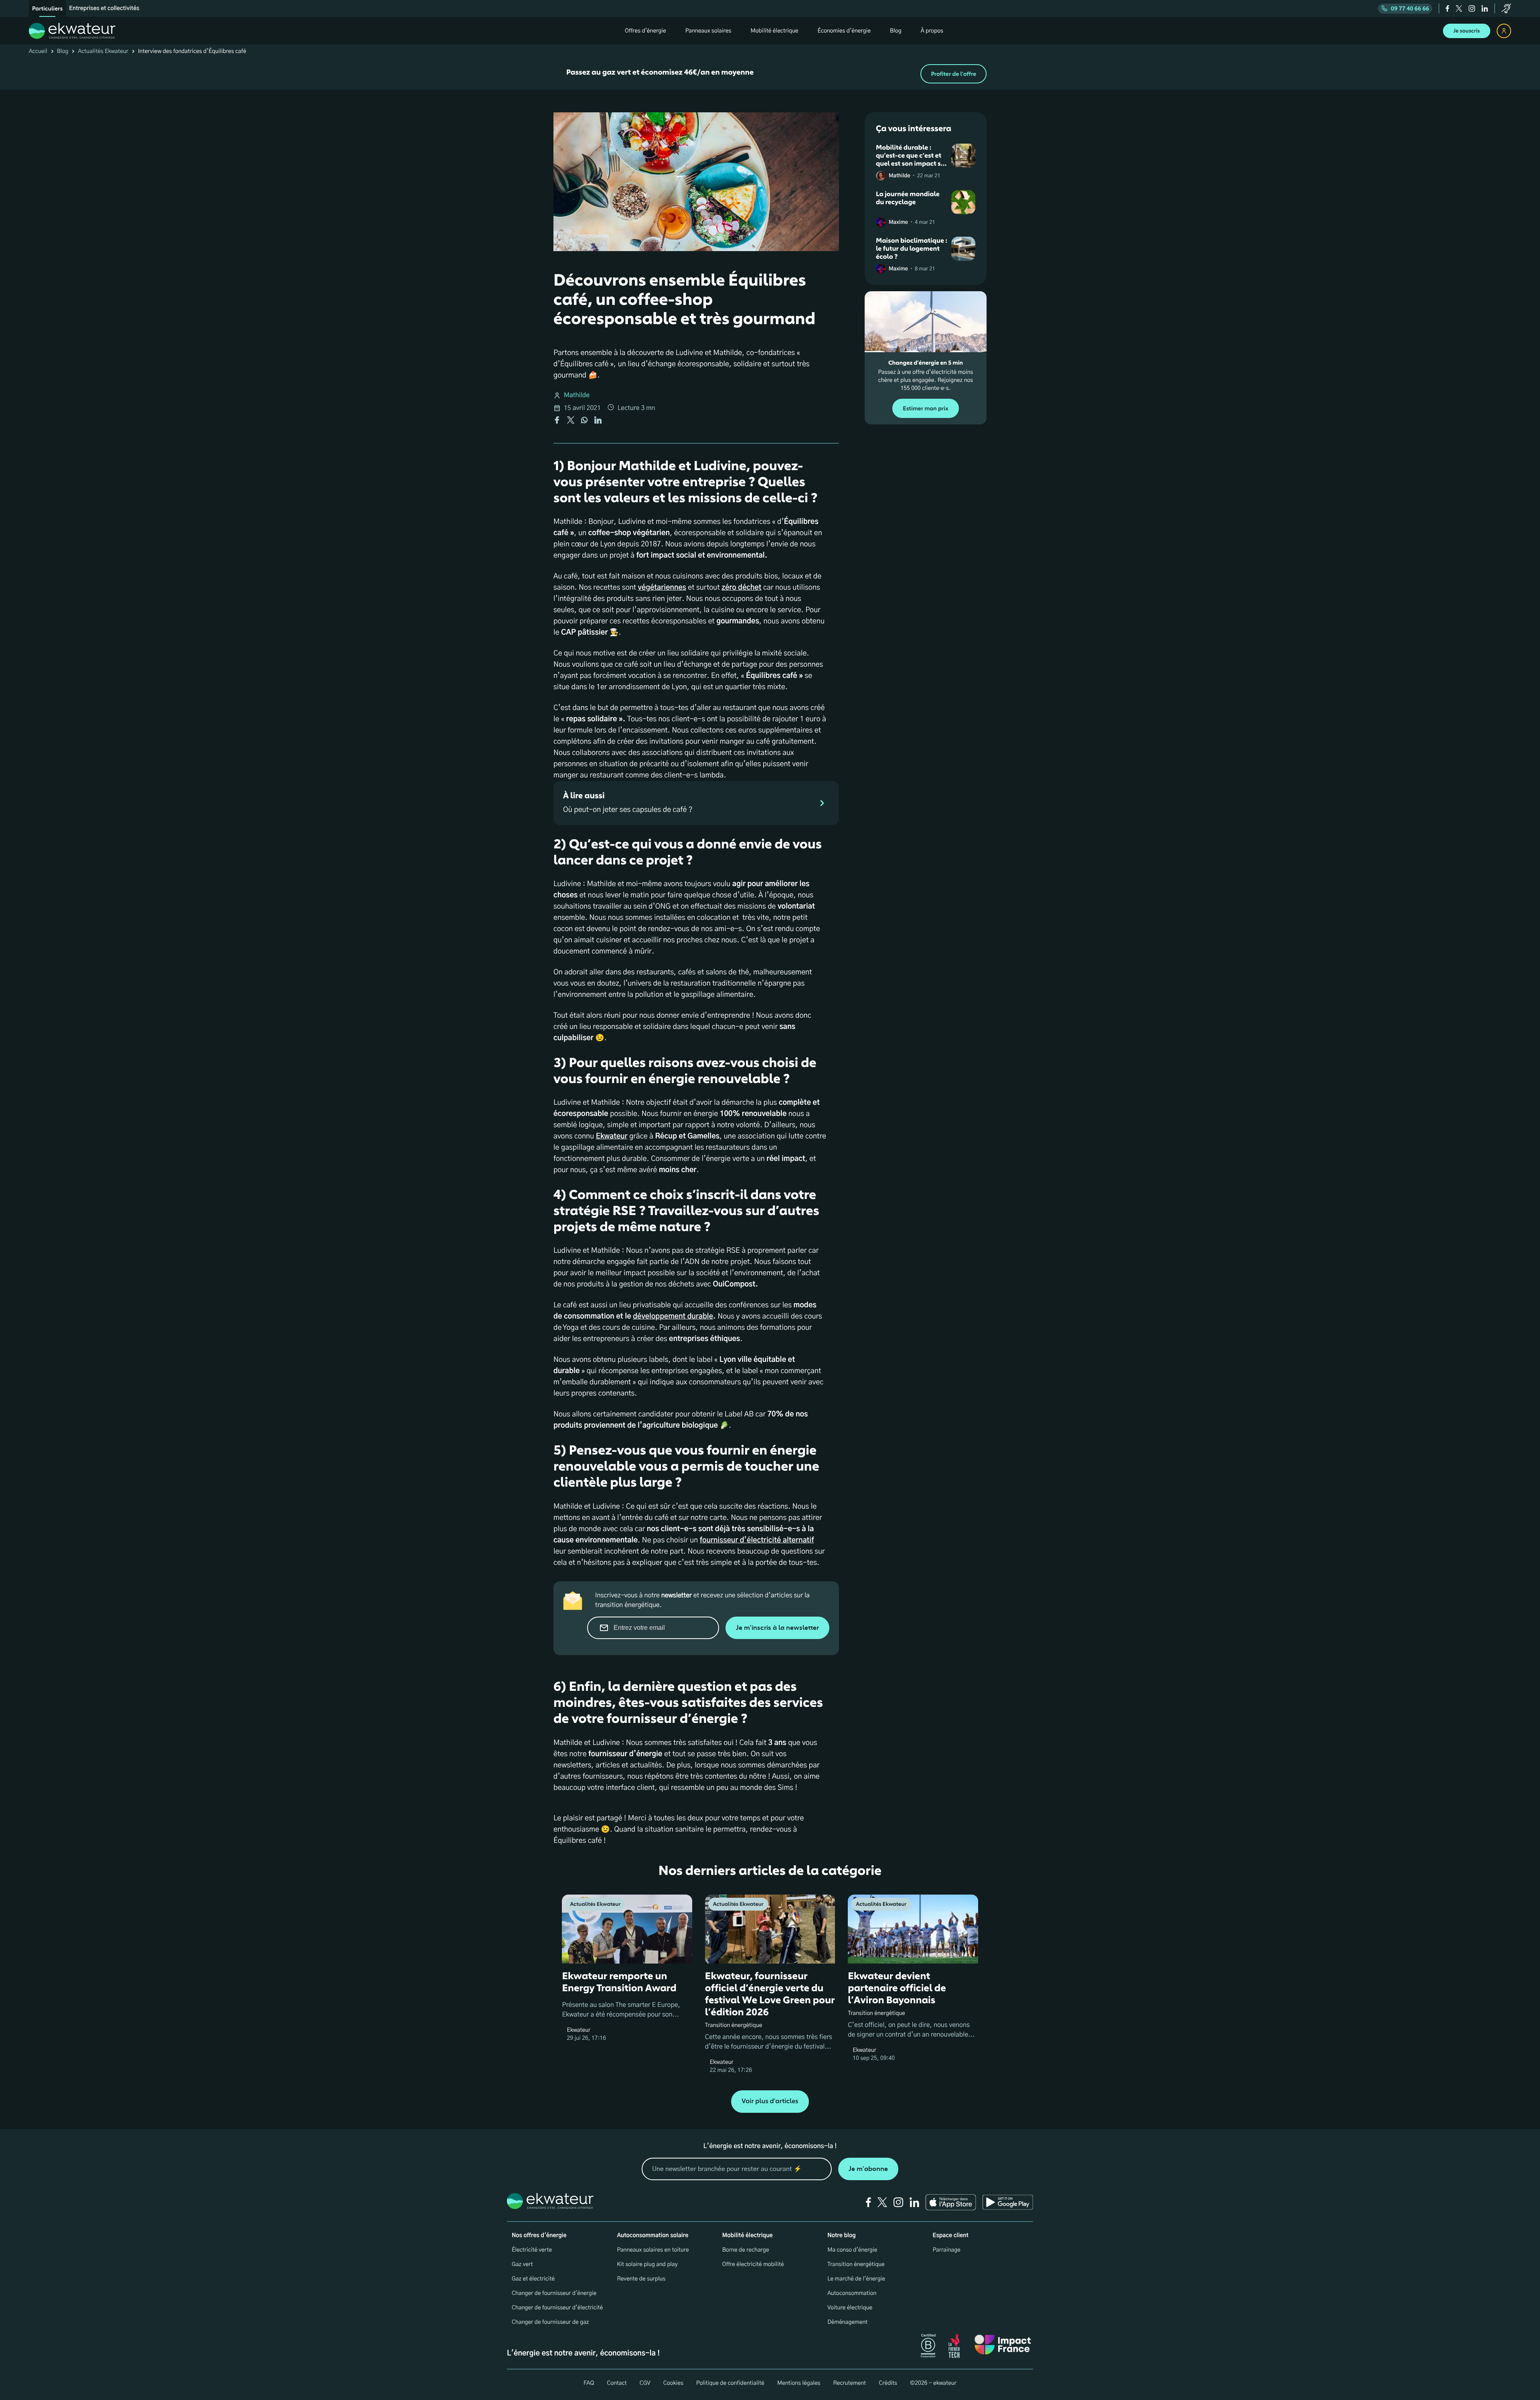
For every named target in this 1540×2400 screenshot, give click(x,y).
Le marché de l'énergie (856, 2279)
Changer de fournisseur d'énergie (554, 2293)
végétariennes (662, 588)
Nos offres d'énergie (539, 2236)
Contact (617, 2383)
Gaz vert (522, 2264)
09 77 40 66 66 (1410, 9)
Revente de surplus (641, 2279)
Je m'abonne (868, 2169)
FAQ (589, 2383)
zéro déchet (741, 588)
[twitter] (1459, 8)
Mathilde (577, 396)
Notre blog (841, 2236)
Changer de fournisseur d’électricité (557, 2308)
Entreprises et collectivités (104, 8)
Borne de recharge (746, 2250)
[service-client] (1506, 8)
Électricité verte (532, 2250)
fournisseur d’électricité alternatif (757, 1540)
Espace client (951, 2236)
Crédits (888, 2383)
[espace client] (1504, 31)
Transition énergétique (856, 2264)
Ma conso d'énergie (852, 2250)
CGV (645, 2383)
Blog (63, 51)
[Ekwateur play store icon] (1008, 2202)
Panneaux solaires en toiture (653, 2250)
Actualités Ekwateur (103, 51)
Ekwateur (612, 1136)
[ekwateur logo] (72, 31)
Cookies (673, 2383)
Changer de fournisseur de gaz (550, 2322)
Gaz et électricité (533, 2279)
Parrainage (947, 2250)
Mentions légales (799, 2383)
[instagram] (1472, 8)
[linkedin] (1485, 8)
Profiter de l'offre (953, 74)
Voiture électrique (850, 2308)
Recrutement (849, 2383)
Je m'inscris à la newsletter (777, 1628)
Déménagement (847, 2322)
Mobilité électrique (748, 2236)
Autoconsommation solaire (652, 2236)
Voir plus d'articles (770, 2101)
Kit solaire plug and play (647, 2264)
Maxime (898, 222)
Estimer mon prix (925, 409)
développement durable (673, 1317)
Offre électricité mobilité (753, 2264)
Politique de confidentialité (730, 2383)
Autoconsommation (852, 2293)
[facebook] (1448, 8)
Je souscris (1467, 31)
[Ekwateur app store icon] (951, 2202)
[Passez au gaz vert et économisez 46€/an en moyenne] (770, 74)
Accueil (38, 51)
